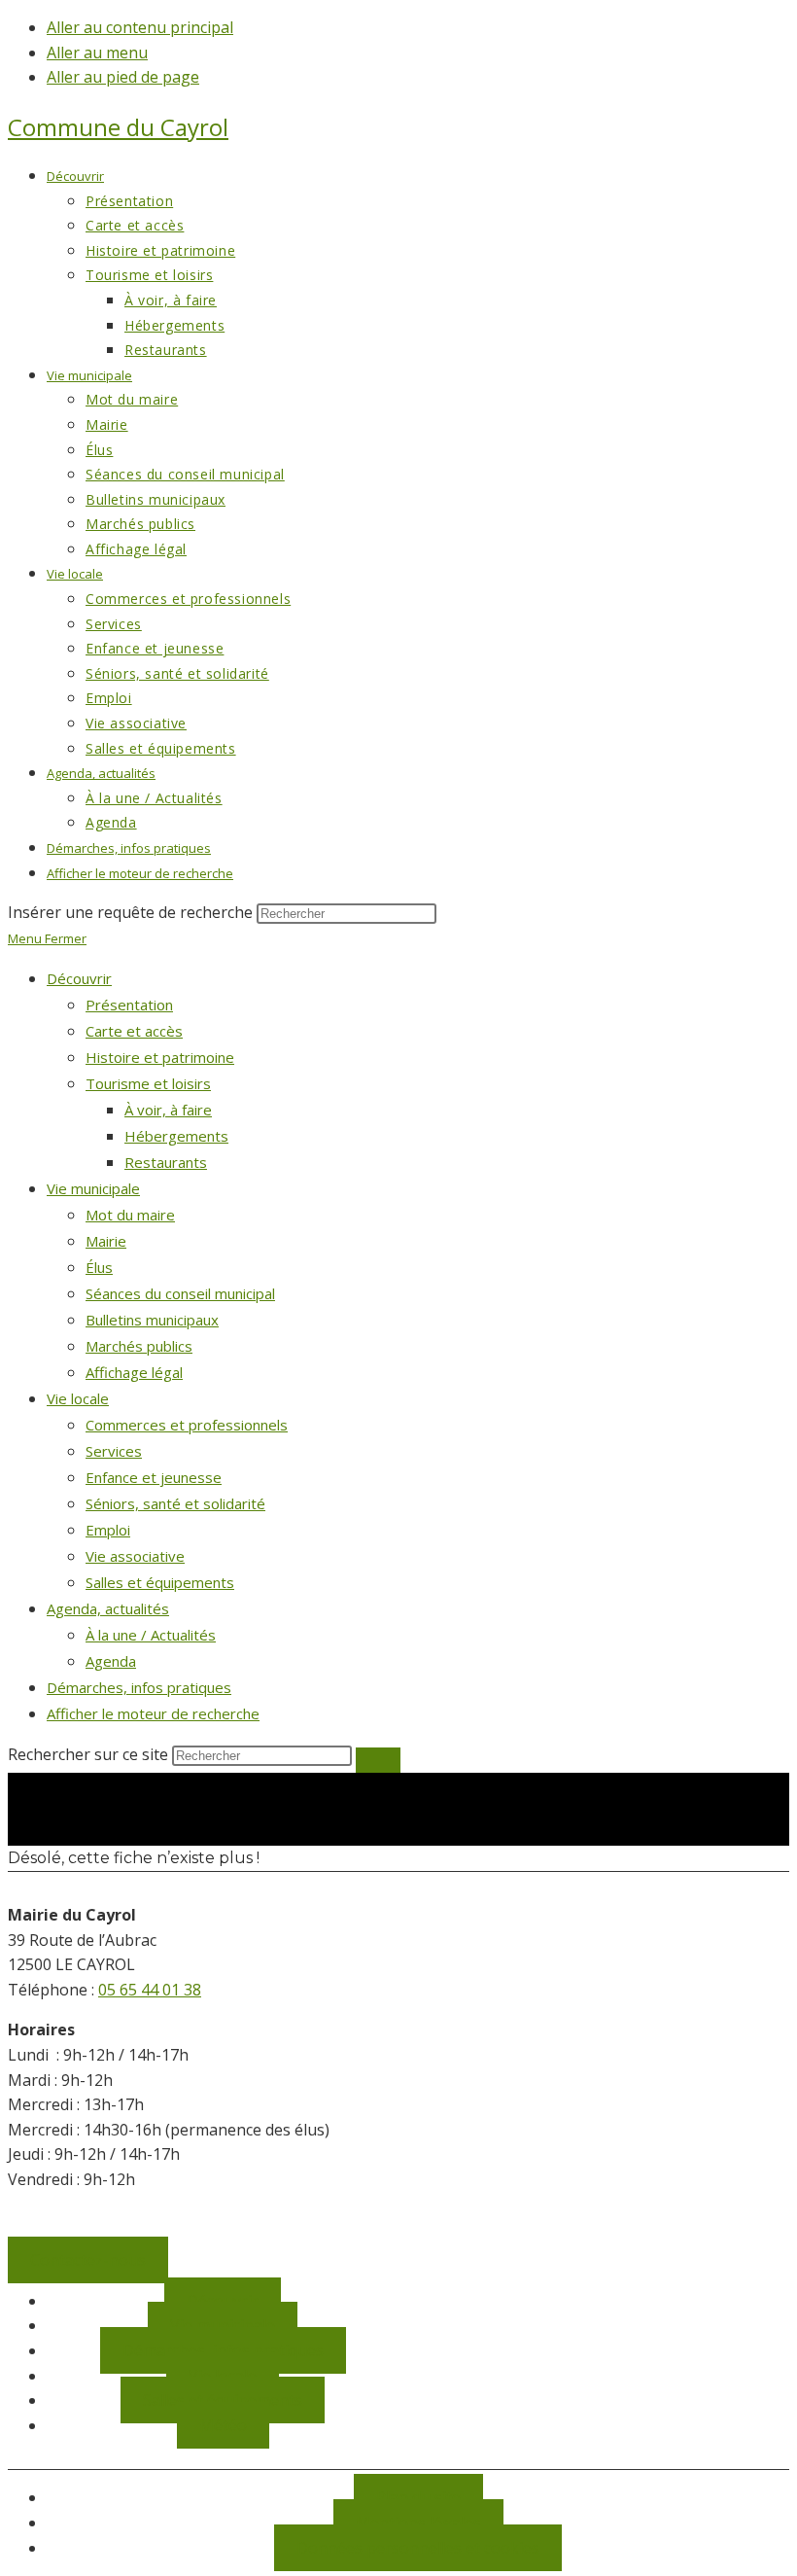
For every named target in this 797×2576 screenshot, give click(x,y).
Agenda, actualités (108, 1608)
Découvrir (79, 978)
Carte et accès (134, 1031)
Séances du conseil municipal (180, 1293)
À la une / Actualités (151, 1635)
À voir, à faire (168, 1110)
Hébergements (176, 1136)
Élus (99, 1267)
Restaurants (166, 1162)
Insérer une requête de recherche (130, 912)
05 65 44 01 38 (150, 1990)
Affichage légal (134, 1372)
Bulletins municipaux (152, 1320)
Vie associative (135, 1556)
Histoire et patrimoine (160, 1057)
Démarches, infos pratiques (139, 1687)
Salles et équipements (160, 1582)
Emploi (108, 1530)
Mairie (106, 1241)
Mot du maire (130, 1215)
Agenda (111, 1661)
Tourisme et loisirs (148, 1083)
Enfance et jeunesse (154, 1477)
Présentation (129, 1005)
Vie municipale (93, 1188)
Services (114, 1451)
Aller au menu (97, 53)
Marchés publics (139, 1346)
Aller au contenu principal (140, 27)
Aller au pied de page (123, 77)
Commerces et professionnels (187, 1425)
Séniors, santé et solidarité (175, 1503)
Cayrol (118, 127)
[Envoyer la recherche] (378, 1760)
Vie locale (78, 1398)
